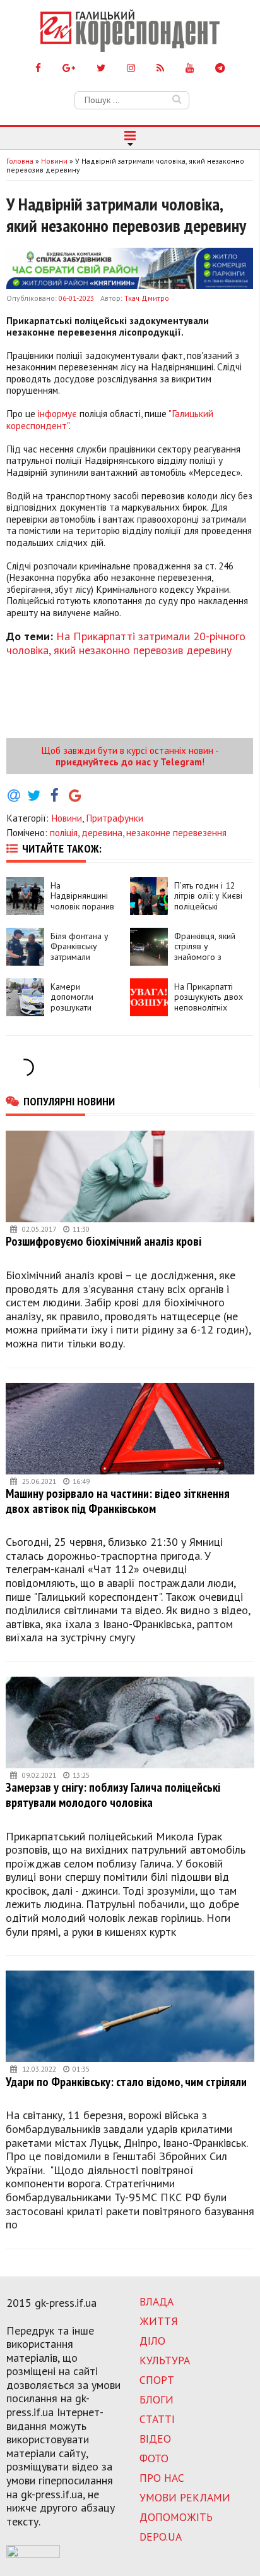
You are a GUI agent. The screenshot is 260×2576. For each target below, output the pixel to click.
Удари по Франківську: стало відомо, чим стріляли (126, 2081)
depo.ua (161, 2537)
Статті (157, 2419)
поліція (64, 832)
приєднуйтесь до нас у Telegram (129, 762)
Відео (155, 2439)
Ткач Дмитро (147, 298)
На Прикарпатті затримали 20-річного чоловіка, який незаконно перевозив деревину (126, 643)
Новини (67, 818)
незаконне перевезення (176, 832)
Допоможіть (176, 2517)
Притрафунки (115, 818)
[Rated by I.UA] (33, 2554)
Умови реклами (185, 2497)
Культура (165, 2360)
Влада (157, 2301)
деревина (102, 832)
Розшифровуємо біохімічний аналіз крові (103, 1241)
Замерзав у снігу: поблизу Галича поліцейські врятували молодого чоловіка (113, 1795)
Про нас (162, 2478)
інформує (57, 413)
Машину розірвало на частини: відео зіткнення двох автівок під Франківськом (118, 1501)
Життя (159, 2321)
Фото (154, 2458)
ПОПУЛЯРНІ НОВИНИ (69, 1101)
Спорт (157, 2380)
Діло (152, 2341)
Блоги (157, 2399)
